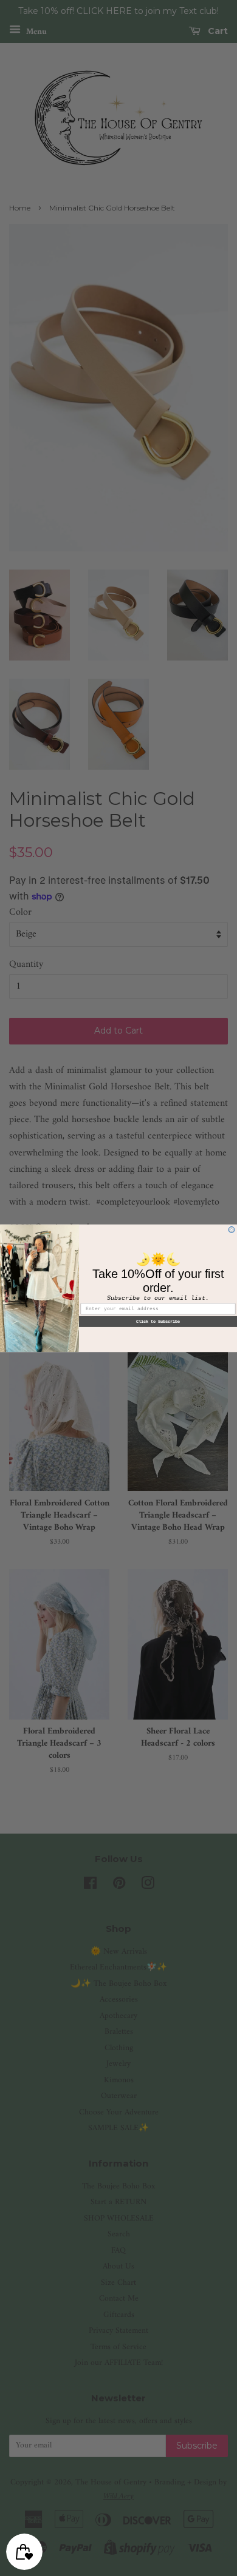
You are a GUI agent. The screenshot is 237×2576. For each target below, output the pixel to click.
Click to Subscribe (158, 1321)
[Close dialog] (232, 1229)
